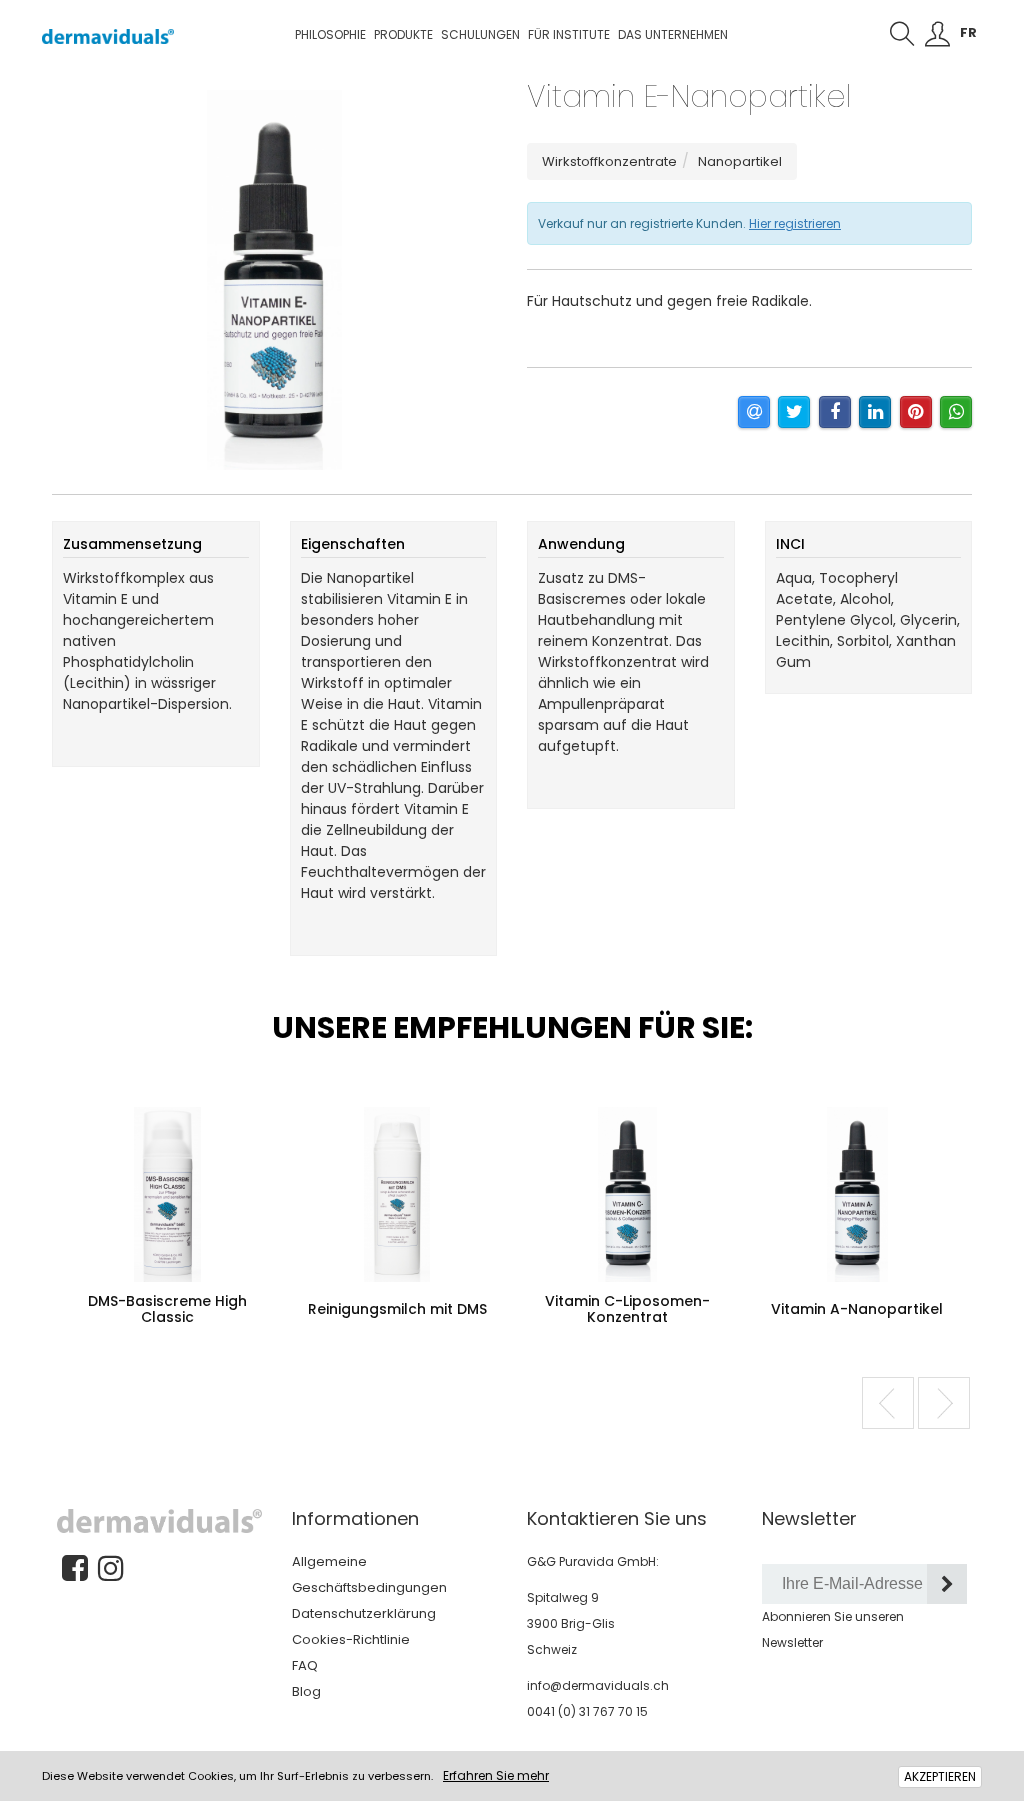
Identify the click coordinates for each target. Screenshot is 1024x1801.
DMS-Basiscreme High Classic (167, 1309)
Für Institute (569, 34)
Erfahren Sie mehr (496, 1775)
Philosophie (330, 34)
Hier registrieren (795, 223)
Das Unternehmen (673, 34)
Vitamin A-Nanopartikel (857, 1309)
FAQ (305, 1665)
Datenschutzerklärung (364, 1613)
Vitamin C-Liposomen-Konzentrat (627, 1309)
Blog (306, 1691)
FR (968, 32)
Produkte (403, 34)
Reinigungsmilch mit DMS (397, 1309)
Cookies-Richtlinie (351, 1639)
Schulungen (480, 34)
